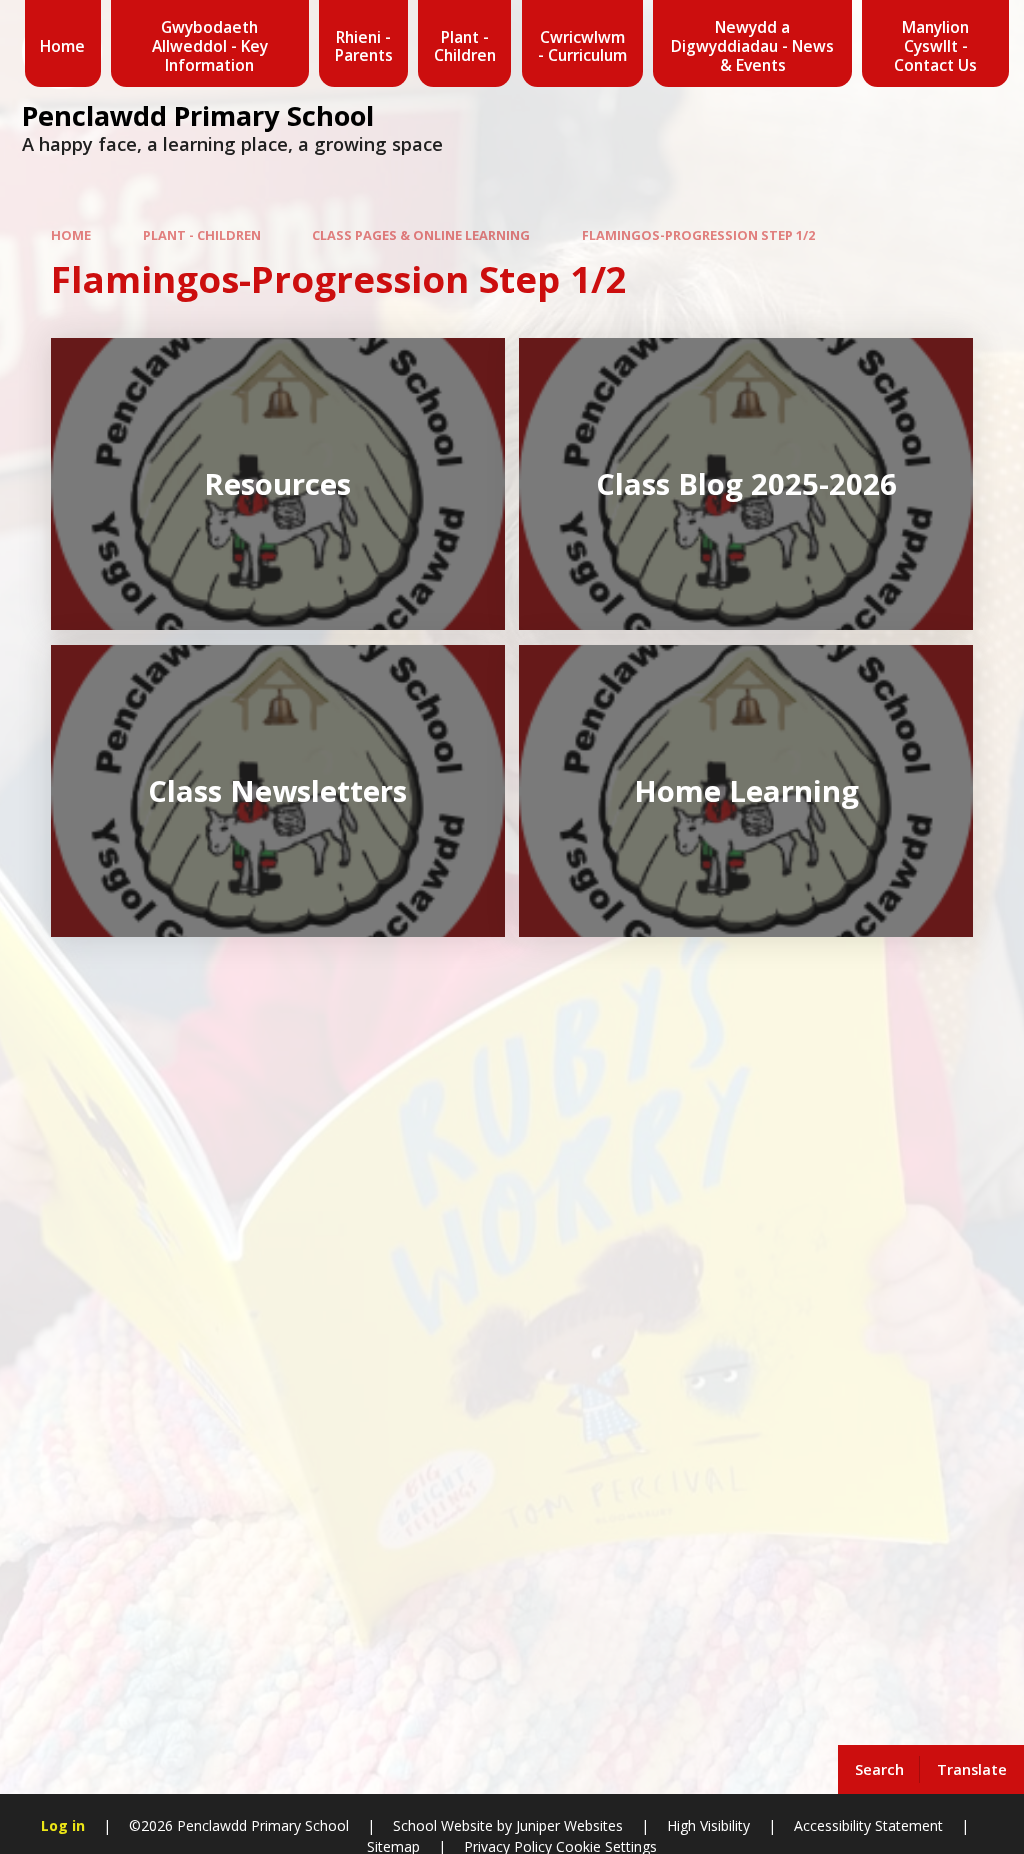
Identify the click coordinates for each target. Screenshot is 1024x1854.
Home (71, 235)
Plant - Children (202, 235)
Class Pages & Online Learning (421, 235)
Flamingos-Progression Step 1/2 (698, 235)
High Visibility (708, 1825)
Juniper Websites (567, 1825)
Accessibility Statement (868, 1825)
